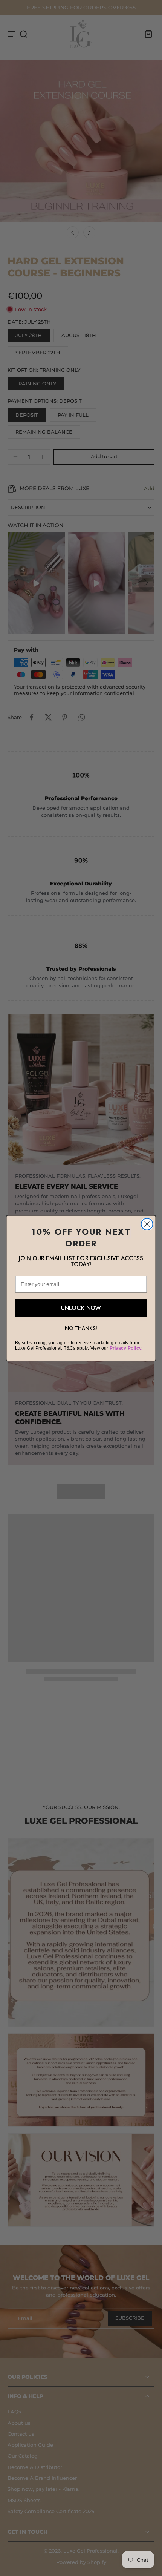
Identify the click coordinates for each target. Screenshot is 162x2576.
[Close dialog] (147, 1224)
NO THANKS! (81, 1328)
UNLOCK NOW (81, 1308)
